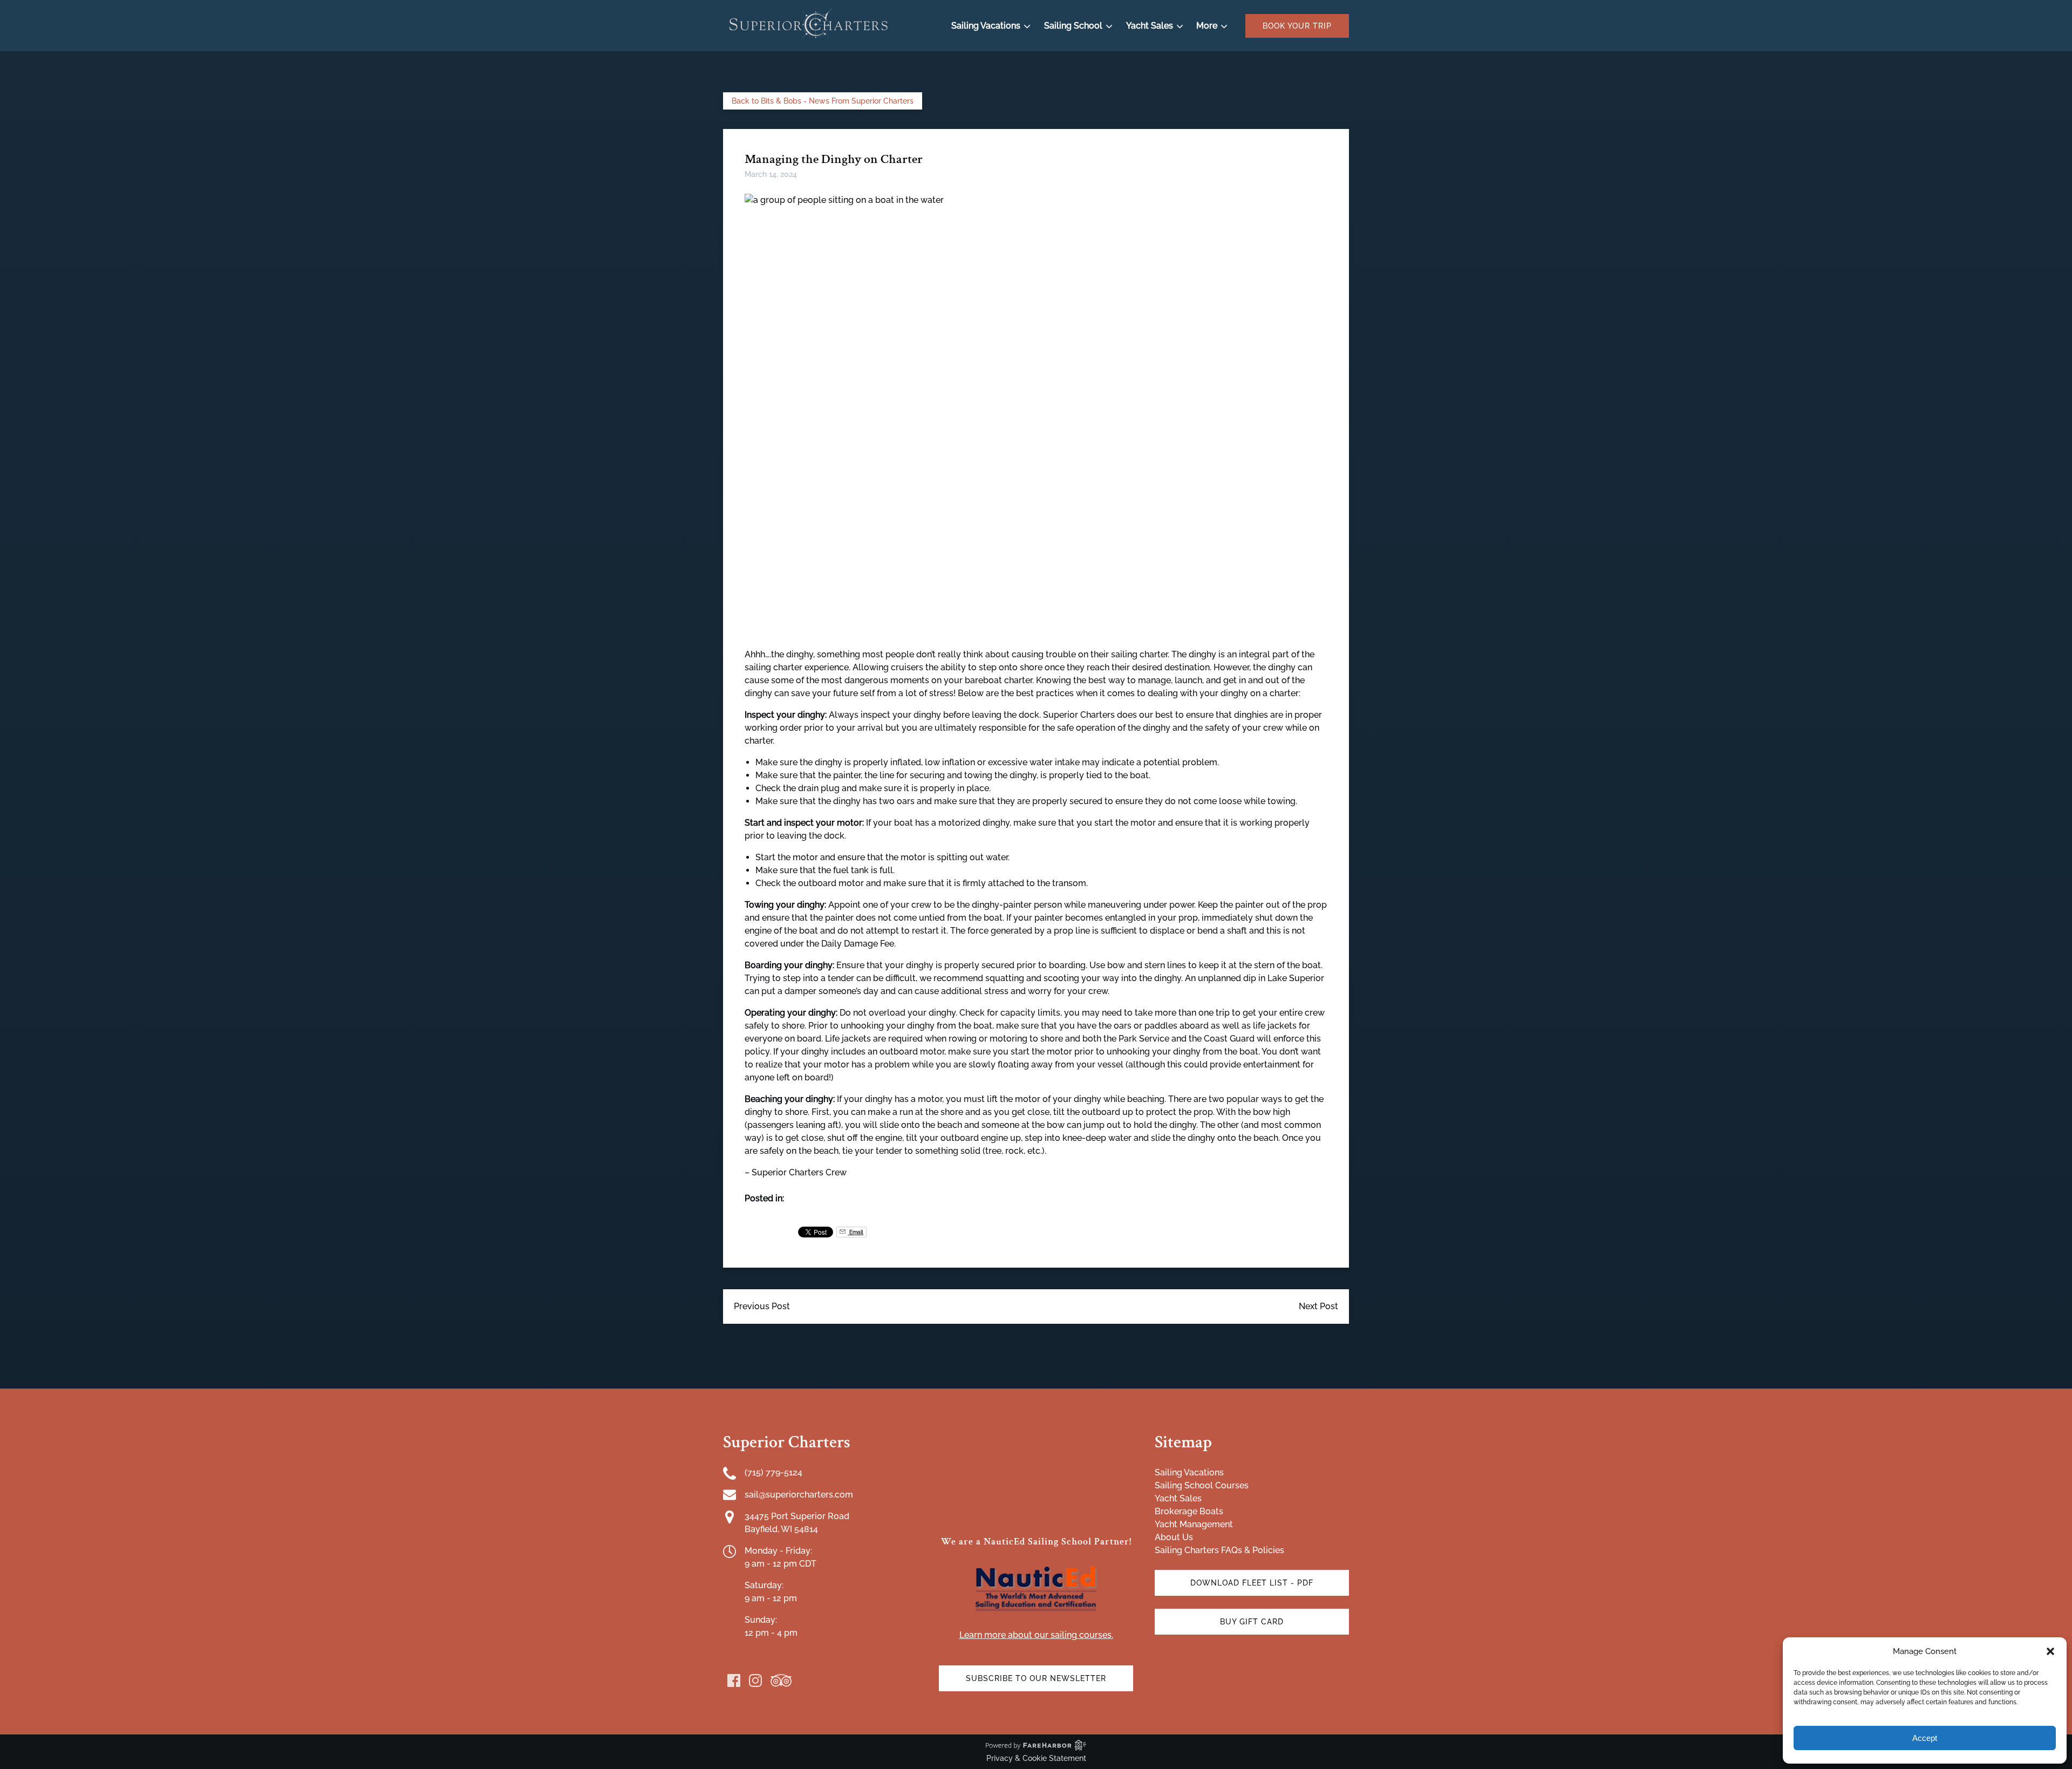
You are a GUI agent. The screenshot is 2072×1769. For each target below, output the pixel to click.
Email (856, 1232)
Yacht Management (1194, 1524)
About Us (1174, 1537)
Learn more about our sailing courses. (1036, 1635)
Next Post (1318, 1306)
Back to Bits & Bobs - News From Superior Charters (823, 101)
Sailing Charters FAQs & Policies (1219, 1550)
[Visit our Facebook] (734, 1680)
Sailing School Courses (1202, 1485)
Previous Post (762, 1306)
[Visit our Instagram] (755, 1680)
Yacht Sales (1178, 1498)
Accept (1925, 1738)
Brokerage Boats (1189, 1511)
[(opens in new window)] (1036, 1567)
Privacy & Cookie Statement (1036, 1758)
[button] (2050, 1651)
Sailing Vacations (1189, 1472)
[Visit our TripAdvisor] (781, 1680)
